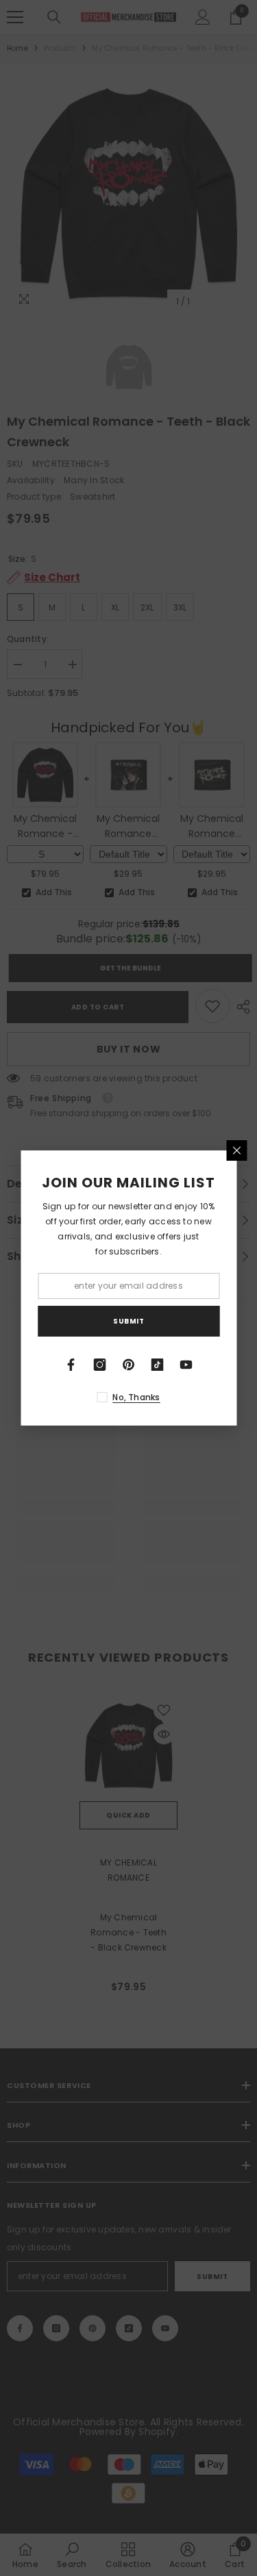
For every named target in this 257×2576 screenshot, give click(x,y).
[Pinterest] (129, 1365)
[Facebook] (71, 1365)
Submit (128, 1321)
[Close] (236, 1150)
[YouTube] (186, 1365)
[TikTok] (158, 1365)
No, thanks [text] (136, 1397)
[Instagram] (100, 1365)
